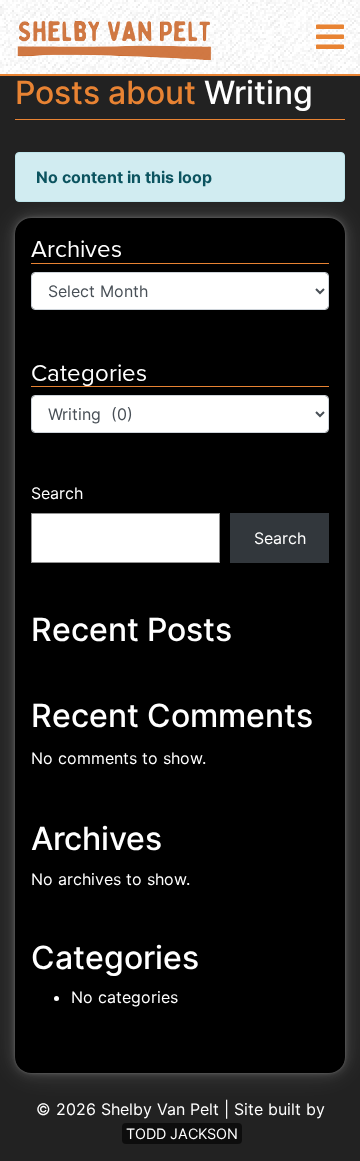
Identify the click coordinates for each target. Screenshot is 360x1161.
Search (57, 493)
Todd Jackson (182, 1133)
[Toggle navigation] (330, 37)
